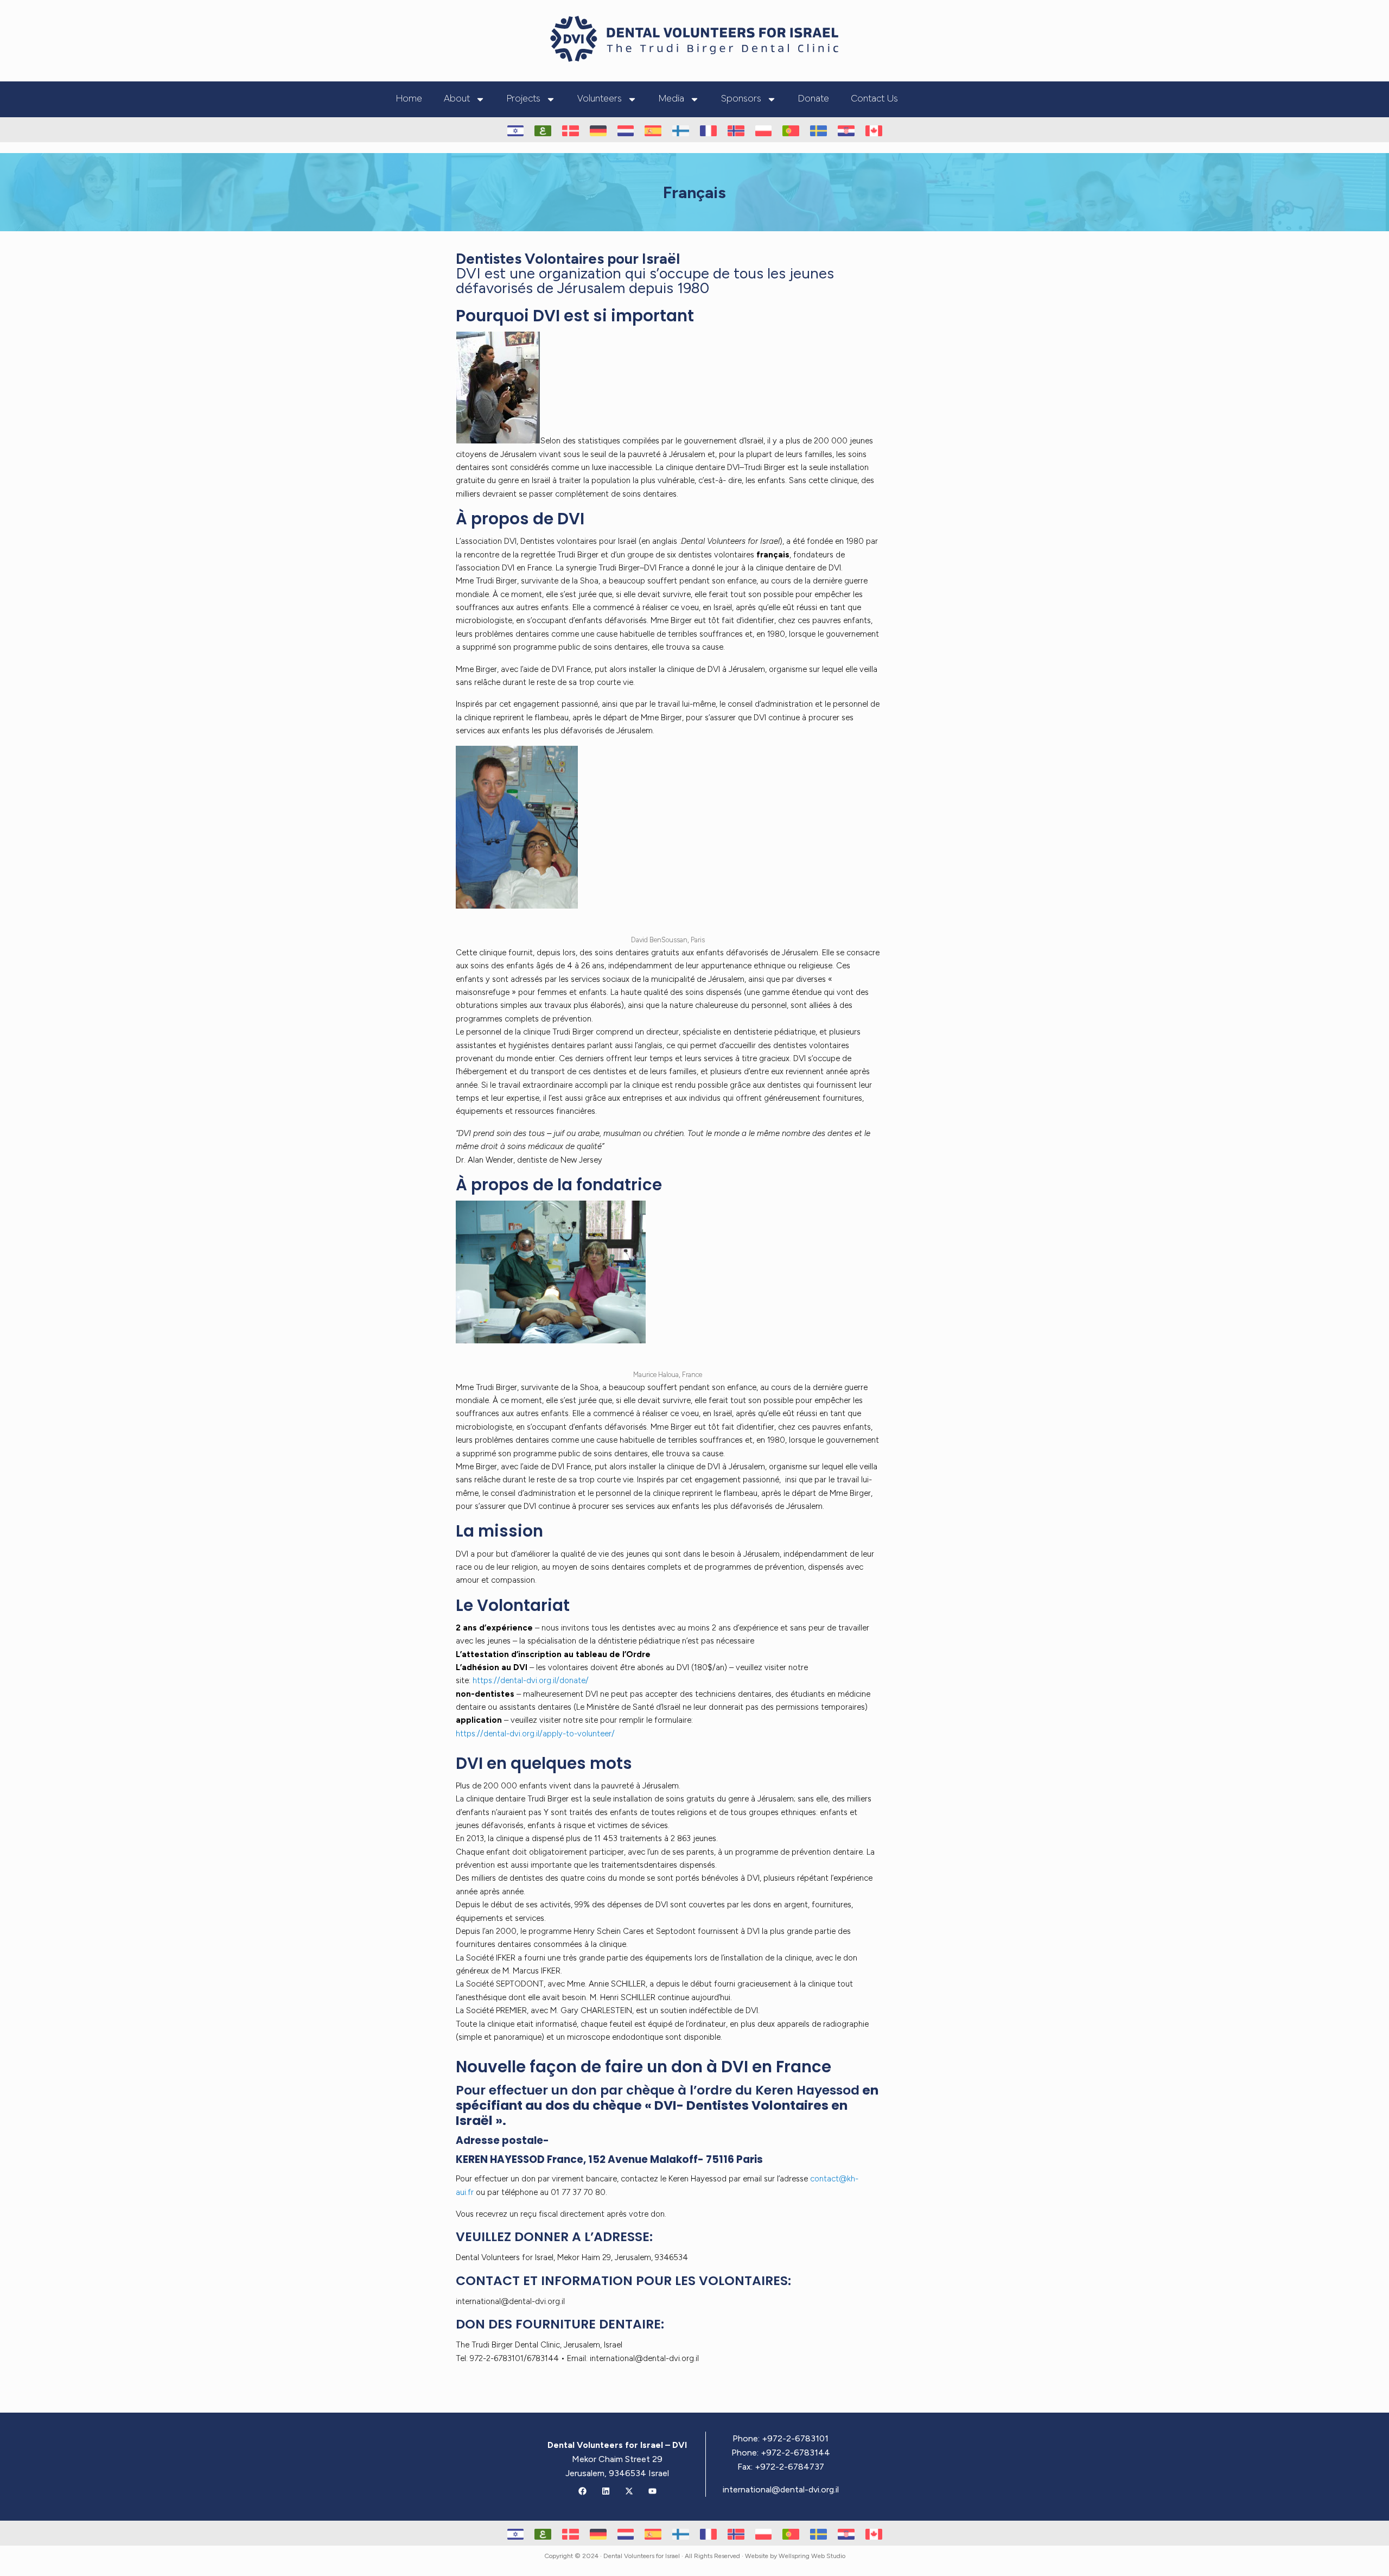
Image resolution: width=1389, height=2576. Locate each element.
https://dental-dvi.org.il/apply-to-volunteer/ (535, 1734)
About (457, 99)
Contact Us (874, 99)
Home (409, 99)
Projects (524, 99)
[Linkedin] (606, 2491)
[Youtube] (652, 2491)
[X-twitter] (629, 2491)
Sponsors (741, 99)
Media (671, 99)
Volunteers (600, 99)
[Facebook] (582, 2491)
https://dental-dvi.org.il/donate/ (531, 1680)
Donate (814, 99)
